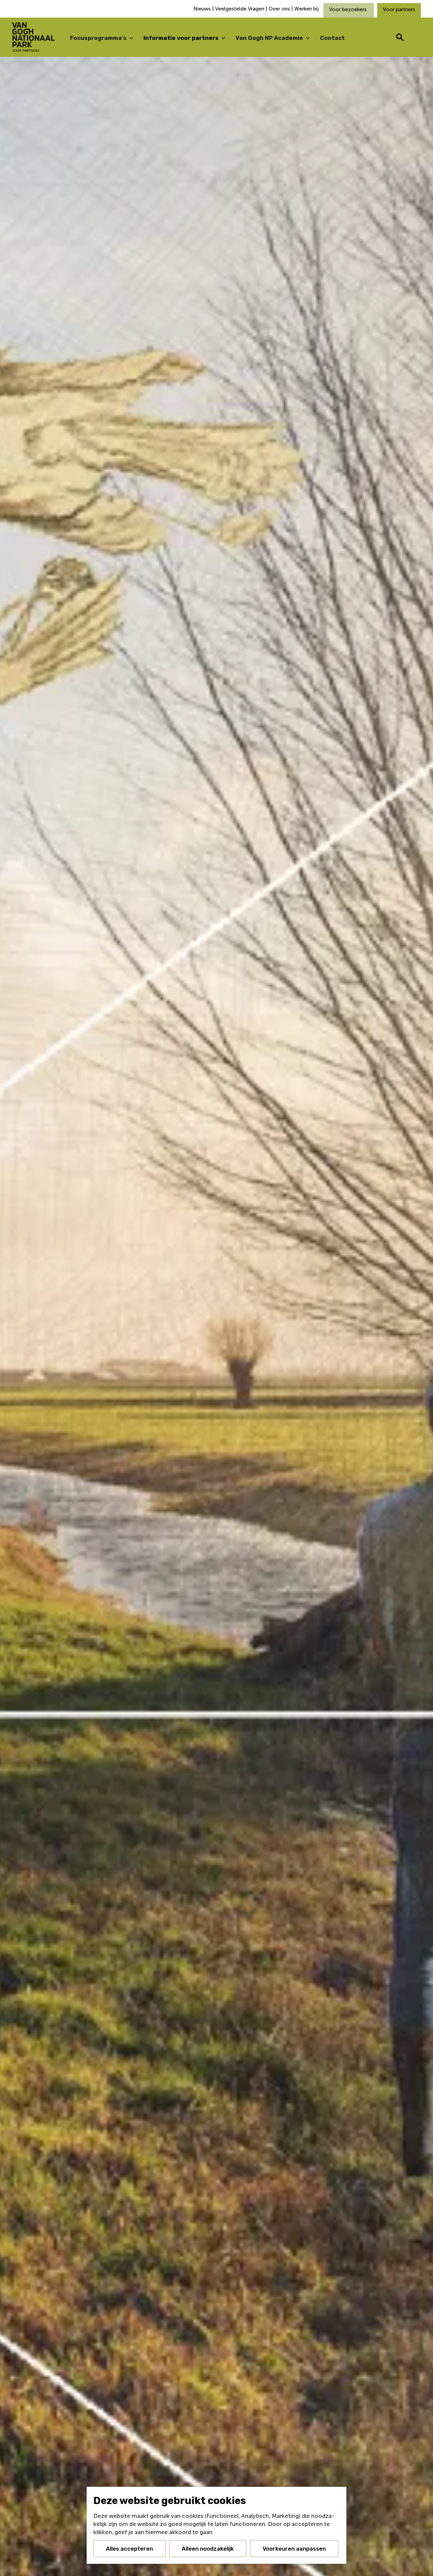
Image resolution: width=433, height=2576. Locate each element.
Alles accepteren (129, 2549)
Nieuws (203, 9)
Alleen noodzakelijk (208, 2549)
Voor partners (399, 9)
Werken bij (306, 9)
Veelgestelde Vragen (240, 9)
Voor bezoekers (349, 9)
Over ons (279, 9)
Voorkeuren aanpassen (294, 2549)
